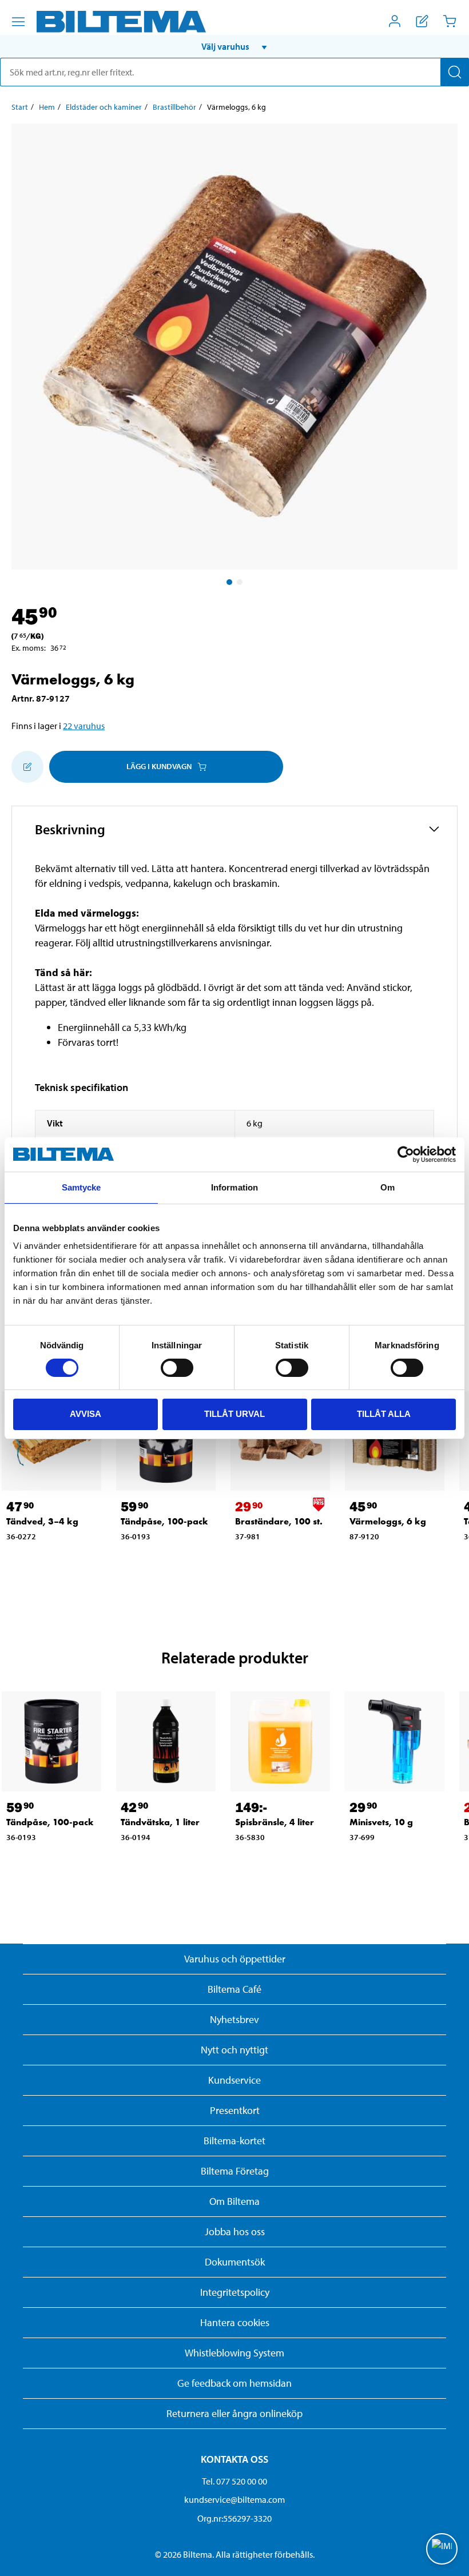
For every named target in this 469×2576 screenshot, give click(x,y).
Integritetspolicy (235, 2292)
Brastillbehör (174, 107)
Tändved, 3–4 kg (42, 1521)
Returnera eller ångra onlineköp (234, 2413)
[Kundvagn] (450, 21)
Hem (47, 107)
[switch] (177, 1368)
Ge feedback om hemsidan (234, 2383)
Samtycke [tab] (82, 1187)
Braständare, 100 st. (279, 1521)
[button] (234, 46)
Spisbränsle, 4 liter (275, 1822)
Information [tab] (234, 1187)
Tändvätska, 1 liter (160, 1822)
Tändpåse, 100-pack (164, 1521)
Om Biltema (234, 2201)
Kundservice (234, 2080)
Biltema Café (234, 1989)
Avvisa (86, 1414)
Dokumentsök (235, 2262)
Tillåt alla (384, 1414)
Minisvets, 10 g (381, 1822)
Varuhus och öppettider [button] (235, 1959)
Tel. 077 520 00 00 (234, 2481)
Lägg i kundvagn (159, 766)
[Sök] (455, 72)
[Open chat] (442, 2549)
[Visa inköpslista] (422, 21)
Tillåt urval (234, 1414)
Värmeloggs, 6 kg (388, 1521)
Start (20, 107)
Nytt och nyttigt (234, 2050)
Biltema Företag (235, 2171)
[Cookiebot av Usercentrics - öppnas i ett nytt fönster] (406, 1154)
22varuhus (84, 726)
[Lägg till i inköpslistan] (27, 767)
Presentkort (235, 2110)
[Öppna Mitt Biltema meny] (395, 21)
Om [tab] (387, 1187)
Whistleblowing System (234, 2353)
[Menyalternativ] (18, 22)
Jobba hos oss (235, 2231)
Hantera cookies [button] (235, 2322)
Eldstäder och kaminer (104, 107)
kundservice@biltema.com (234, 2499)
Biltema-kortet (234, 2141)
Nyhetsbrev (234, 2019)
